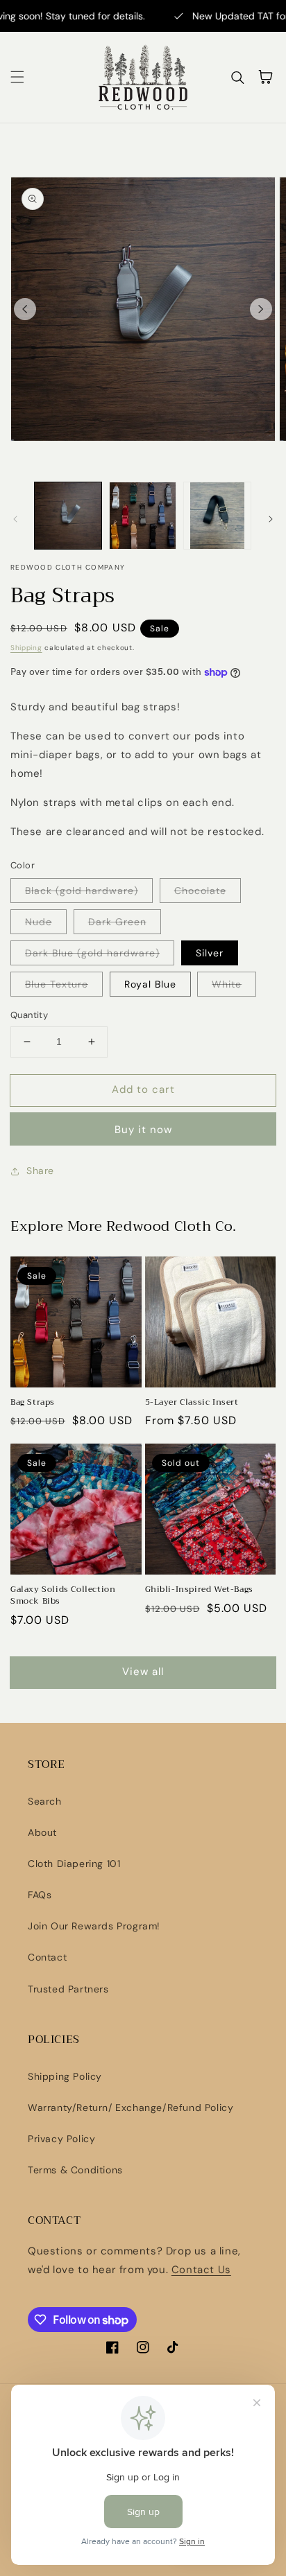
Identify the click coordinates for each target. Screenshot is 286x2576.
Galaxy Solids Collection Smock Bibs (63, 1595)
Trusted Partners (68, 1989)
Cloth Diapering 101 (74, 1864)
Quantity (29, 1015)
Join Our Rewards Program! (94, 1926)
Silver (210, 953)
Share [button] (40, 1171)
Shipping (26, 648)
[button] (17, 77)
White (227, 984)
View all (143, 1672)
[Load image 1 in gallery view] (68, 516)
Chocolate (200, 891)
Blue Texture (57, 984)
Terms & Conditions (75, 2170)
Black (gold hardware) (82, 891)
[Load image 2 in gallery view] (143, 516)
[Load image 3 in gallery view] (217, 516)
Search (45, 1801)
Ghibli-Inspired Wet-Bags (199, 1589)
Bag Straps (33, 1402)
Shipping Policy (65, 2076)
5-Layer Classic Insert (192, 1402)
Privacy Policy (61, 2139)
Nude (39, 922)
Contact (47, 1957)
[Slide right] (261, 309)
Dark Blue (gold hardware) (92, 953)
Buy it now (143, 1130)
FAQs (40, 1895)
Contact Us (201, 2270)
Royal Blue (150, 984)
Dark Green (117, 922)
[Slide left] (25, 309)
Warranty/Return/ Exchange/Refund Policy (131, 2108)
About (42, 1832)
